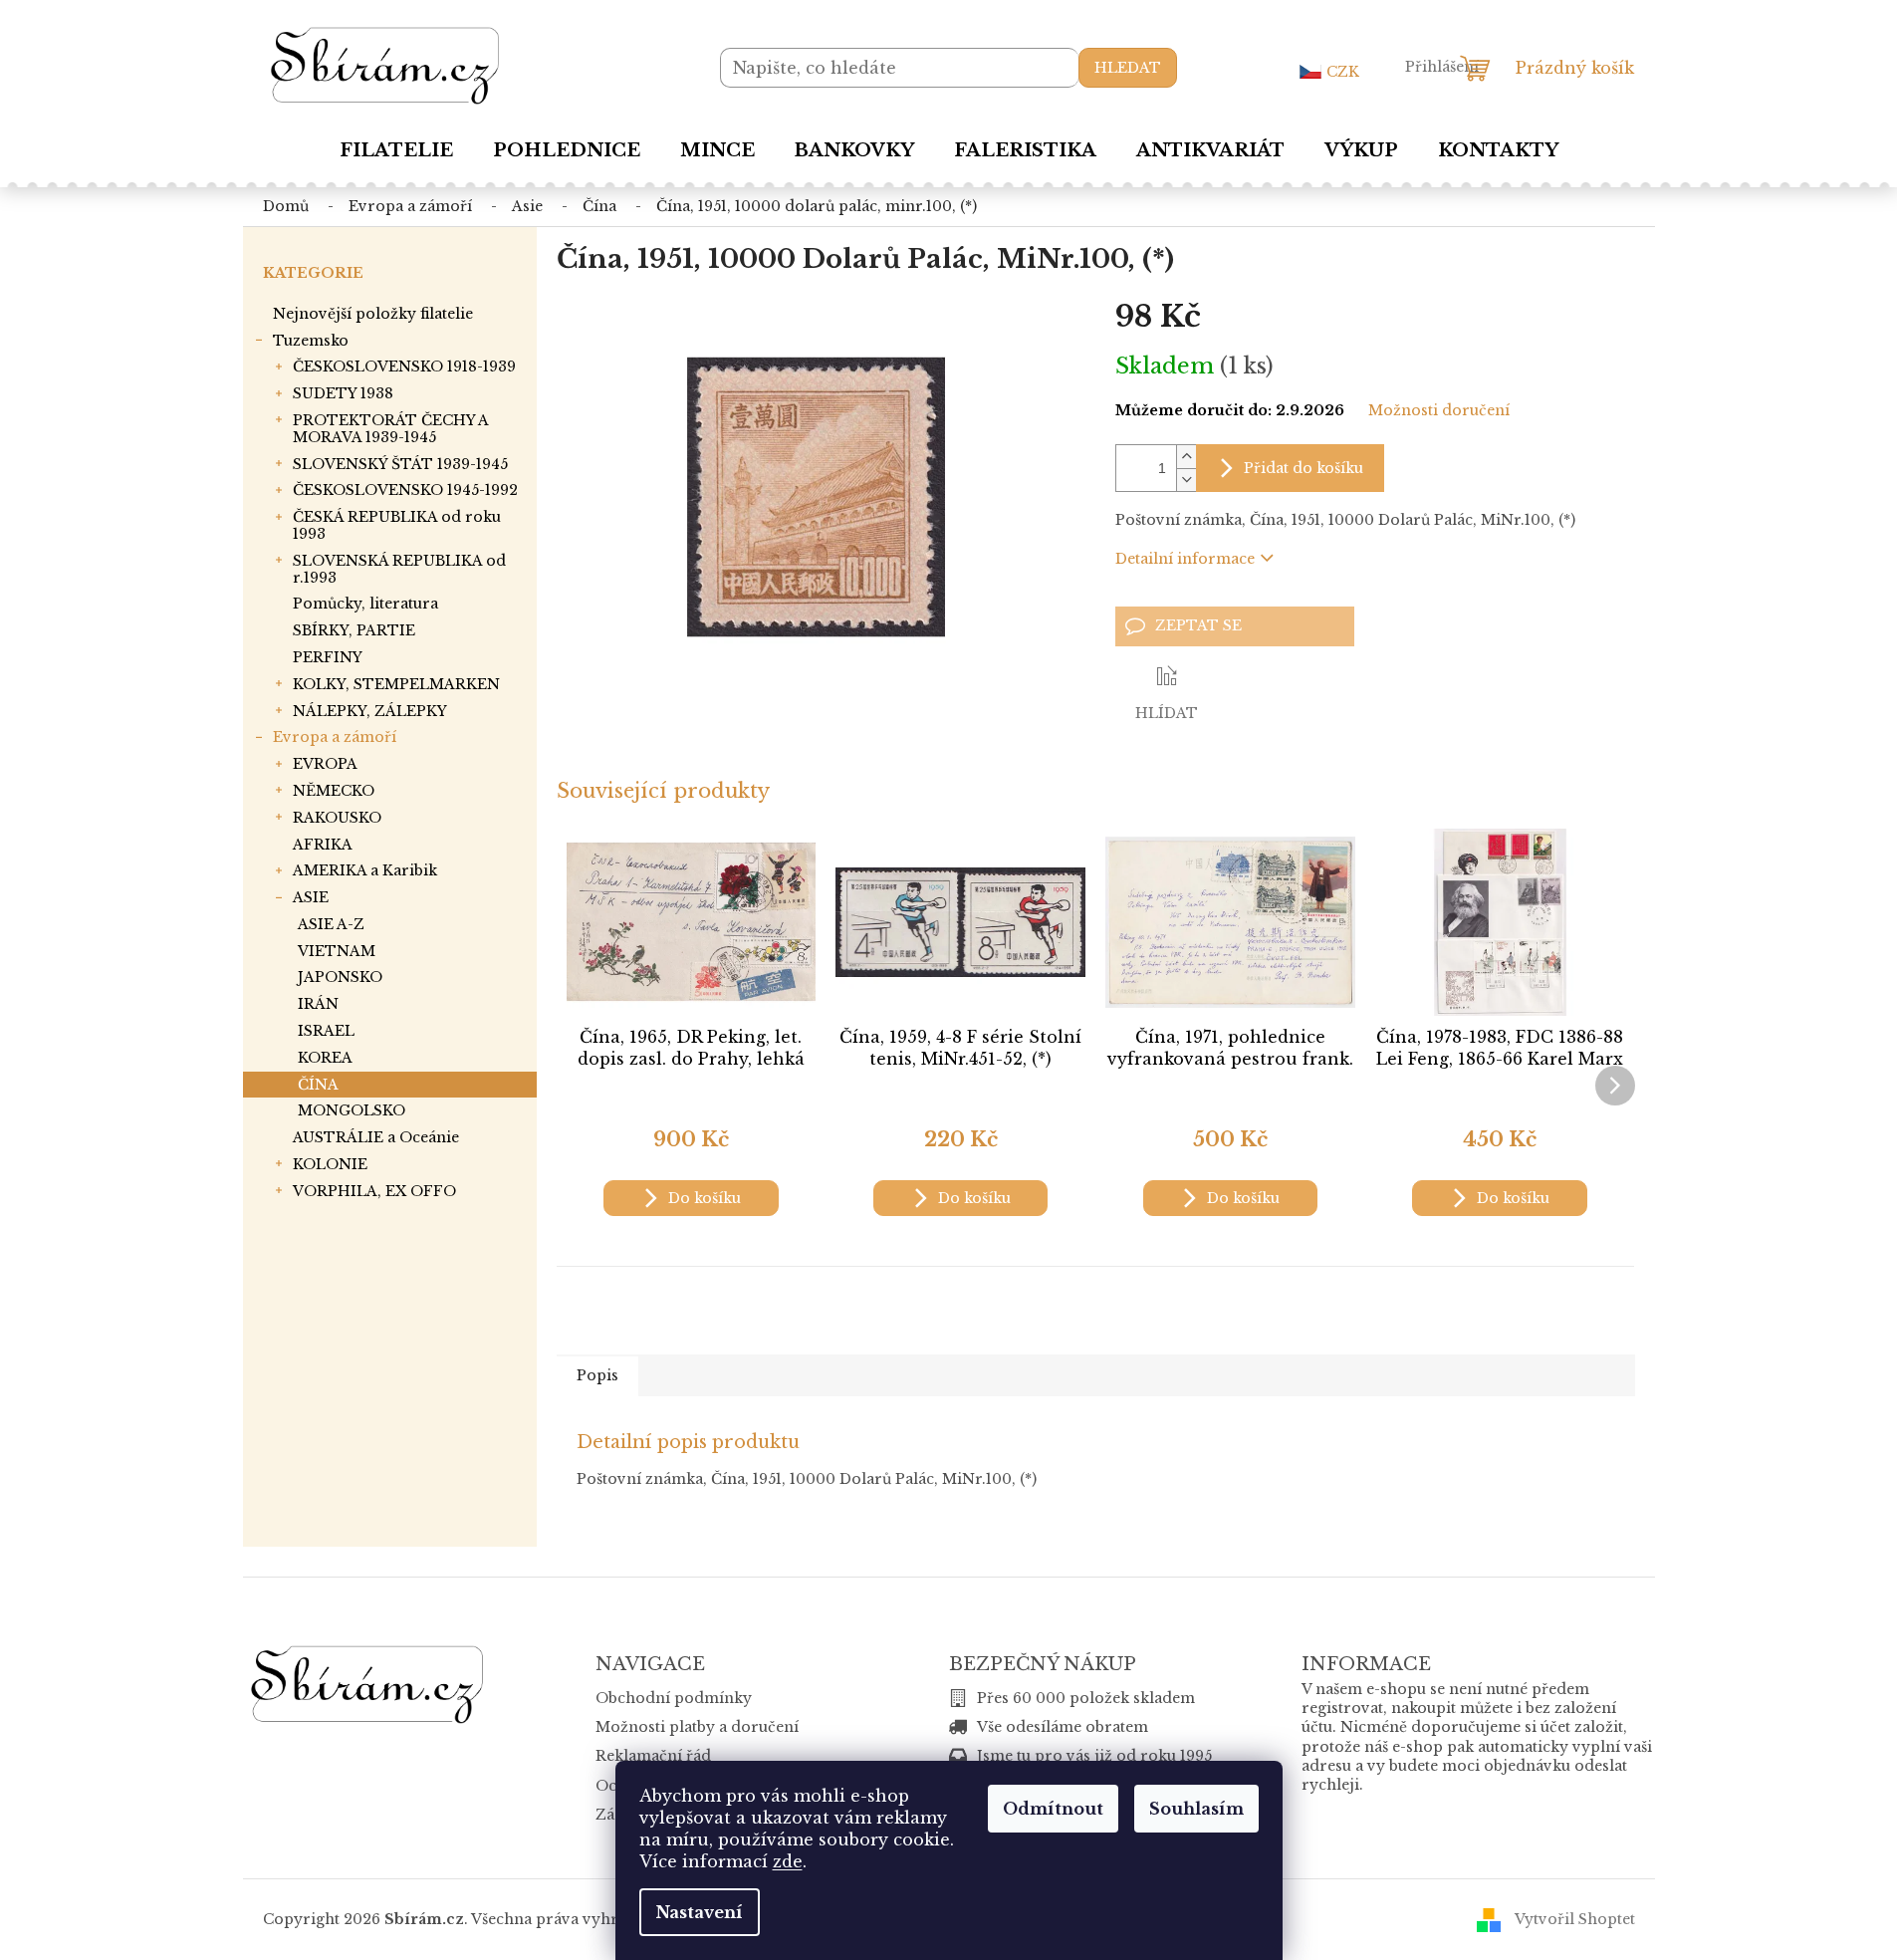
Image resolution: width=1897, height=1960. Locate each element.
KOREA (325, 1058)
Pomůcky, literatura (365, 604)
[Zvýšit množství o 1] (1186, 457)
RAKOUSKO (337, 818)
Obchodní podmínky (674, 1698)
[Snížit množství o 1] (1186, 480)
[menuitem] (396, 150)
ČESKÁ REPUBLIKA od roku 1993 (397, 525)
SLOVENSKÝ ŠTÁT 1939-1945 (400, 464)
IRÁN (318, 1004)
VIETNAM (337, 951)
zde (788, 1861)
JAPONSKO (340, 977)
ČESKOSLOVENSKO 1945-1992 (405, 490)
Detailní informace (1185, 559)
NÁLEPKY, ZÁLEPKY (370, 711)
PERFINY (328, 657)
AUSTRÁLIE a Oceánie (376, 1137)
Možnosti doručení (1439, 410)
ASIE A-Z (331, 924)
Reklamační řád (653, 1756)
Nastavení (700, 1912)
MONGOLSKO (352, 1110)
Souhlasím (1196, 1809)
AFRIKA (323, 845)
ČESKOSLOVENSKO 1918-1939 (404, 367)
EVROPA (325, 764)
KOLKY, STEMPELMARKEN (396, 684)
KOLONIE (330, 1164)
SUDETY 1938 (343, 393)
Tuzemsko (311, 341)
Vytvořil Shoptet (1575, 1919)
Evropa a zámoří (335, 737)
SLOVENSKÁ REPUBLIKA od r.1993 (399, 569)
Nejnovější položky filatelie (373, 314)
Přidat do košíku (1304, 468)
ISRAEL (326, 1031)
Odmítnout (1053, 1809)
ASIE (311, 897)
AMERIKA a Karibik (365, 870)
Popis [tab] (597, 1375)
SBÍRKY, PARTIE (354, 630)
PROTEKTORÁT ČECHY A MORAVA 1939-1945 (390, 429)
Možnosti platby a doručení (697, 1727)
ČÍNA (318, 1085)
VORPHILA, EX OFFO (374, 1191)
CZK (1343, 72)
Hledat (1128, 68)
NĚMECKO (334, 791)
